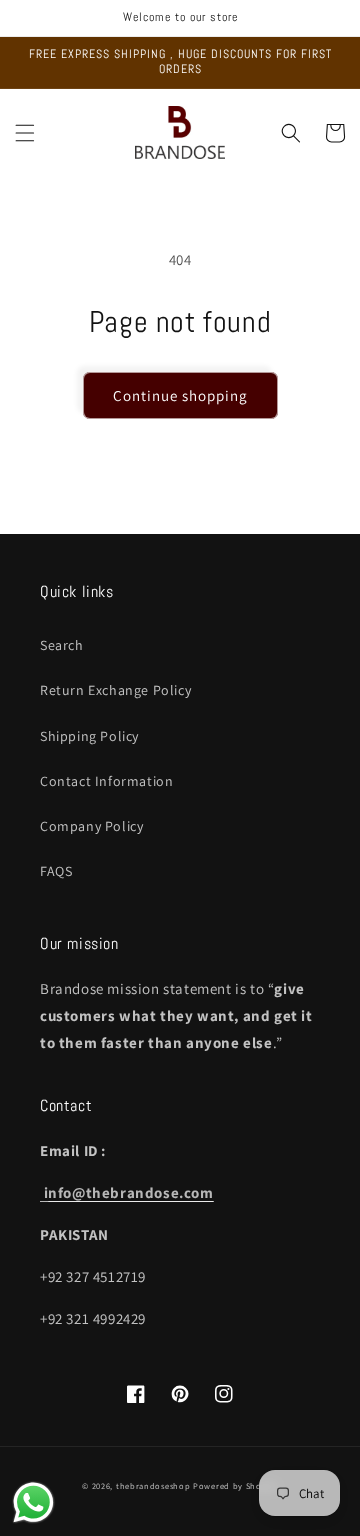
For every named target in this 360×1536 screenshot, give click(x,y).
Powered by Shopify (235, 1485)
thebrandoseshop (153, 1485)
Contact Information (106, 781)
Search (62, 645)
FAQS (56, 871)
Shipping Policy (89, 736)
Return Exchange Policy (115, 690)
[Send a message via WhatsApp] (33, 1502)
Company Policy (91, 826)
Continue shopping (180, 395)
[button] (25, 133)
